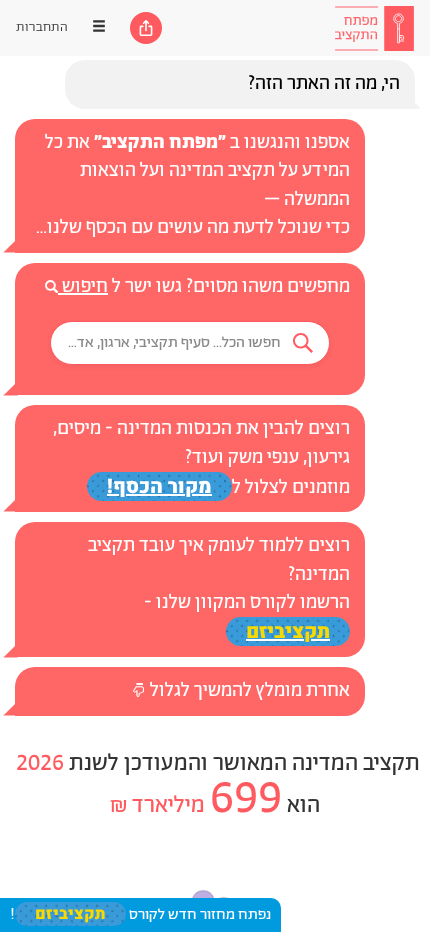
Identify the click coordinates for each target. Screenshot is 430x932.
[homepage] (374, 28)
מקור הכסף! (159, 486)
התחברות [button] (42, 27)
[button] (190, 343)
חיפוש (83, 287)
